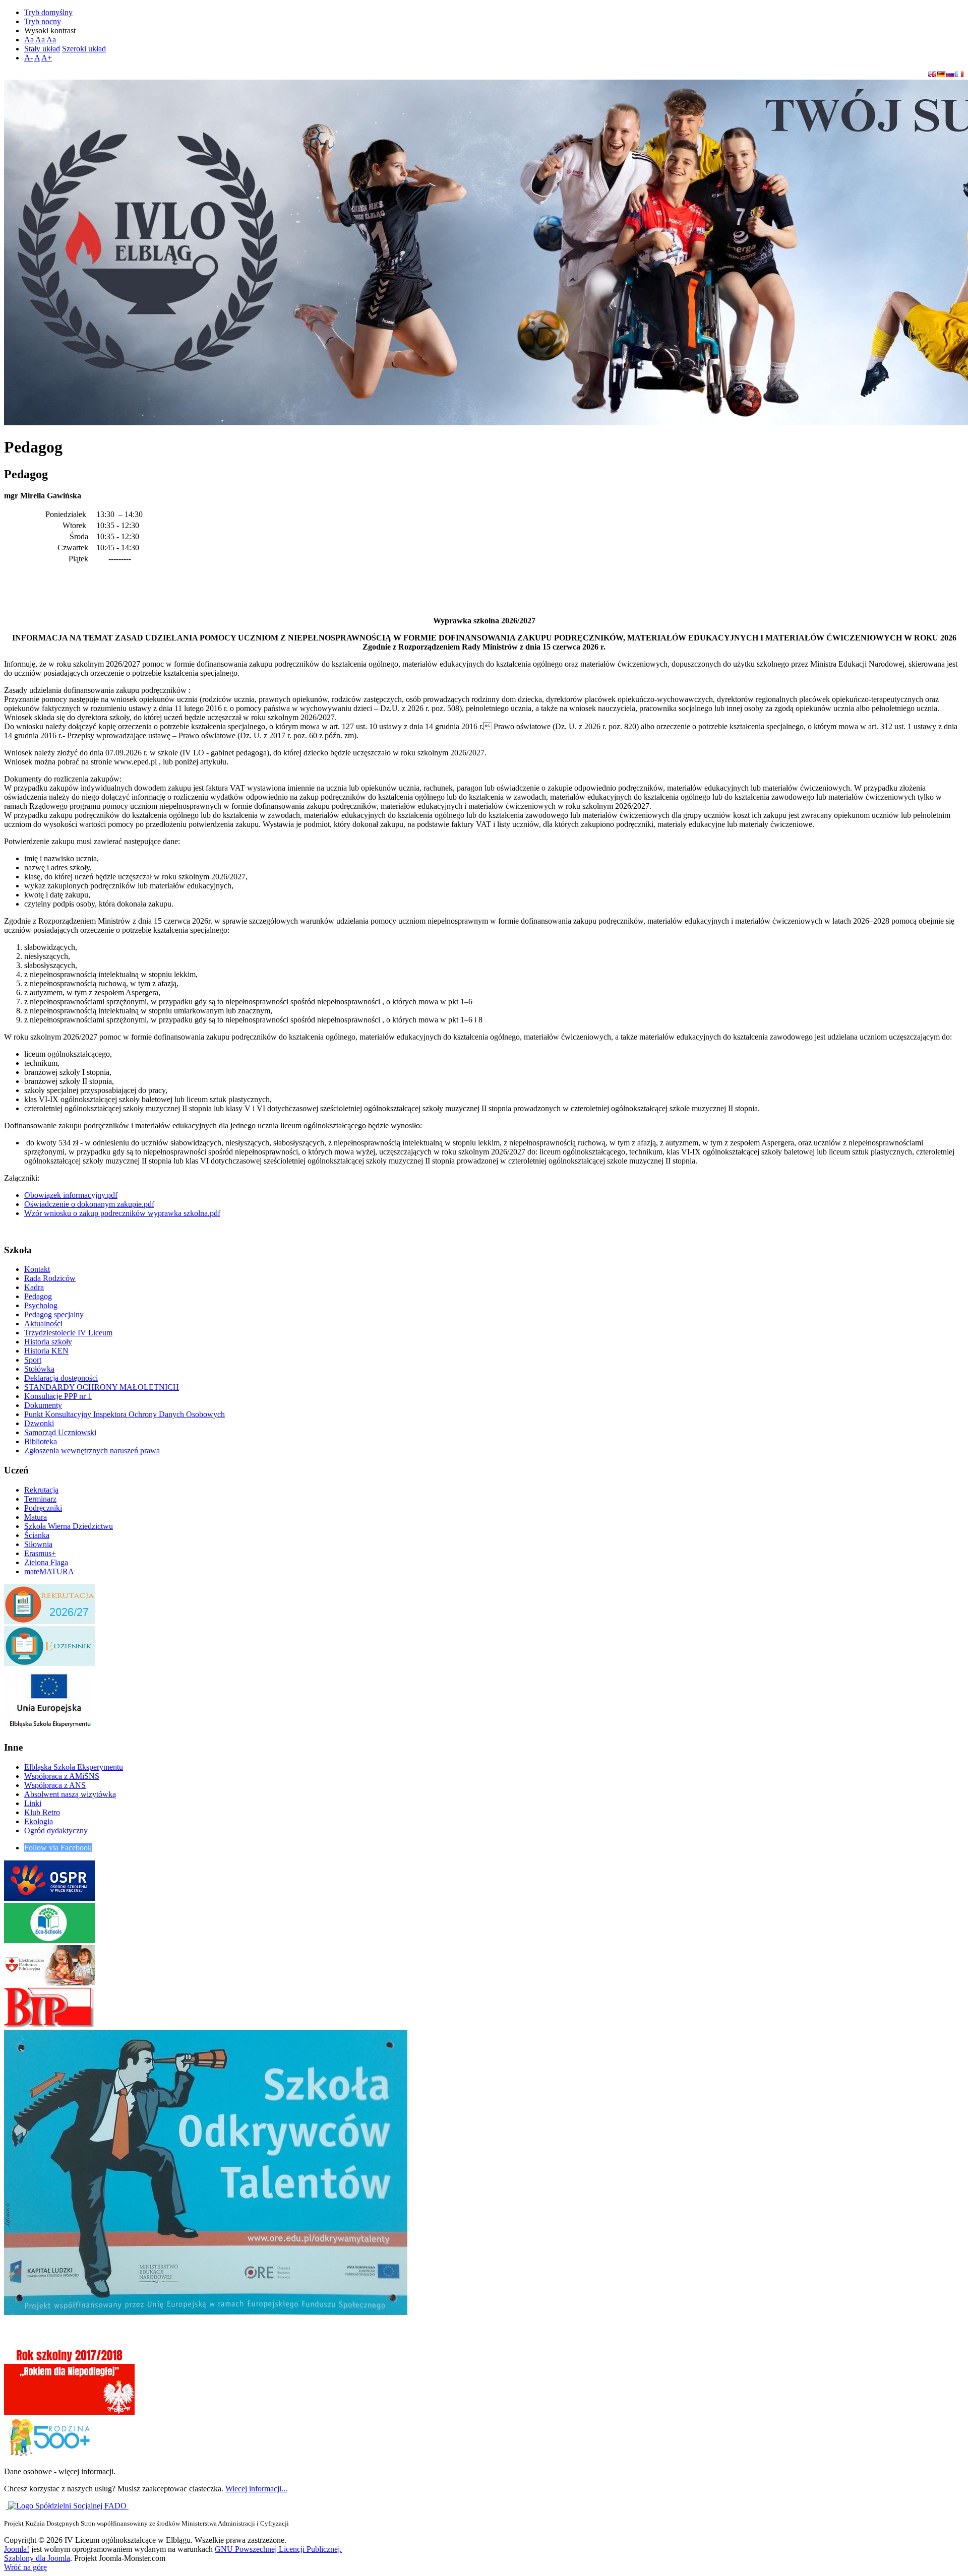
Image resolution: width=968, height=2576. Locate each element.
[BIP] (49, 2025)
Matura (36, 1517)
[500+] (49, 2454)
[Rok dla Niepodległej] (69, 2412)
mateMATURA (49, 1571)
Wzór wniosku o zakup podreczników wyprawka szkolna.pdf (122, 1213)
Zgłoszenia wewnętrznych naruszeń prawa (92, 1451)
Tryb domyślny (48, 12)
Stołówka (39, 1369)
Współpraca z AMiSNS (62, 1776)
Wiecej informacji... (256, 2489)
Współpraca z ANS (55, 1785)
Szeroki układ (84, 49)
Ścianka (37, 1535)
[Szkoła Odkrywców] (206, 2312)
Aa (29, 40)
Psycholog (41, 1305)
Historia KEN (46, 1351)
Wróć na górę (25, 2567)
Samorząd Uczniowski (60, 1432)
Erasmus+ (40, 1553)
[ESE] (49, 1728)
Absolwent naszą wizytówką (70, 1794)
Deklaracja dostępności (61, 1378)
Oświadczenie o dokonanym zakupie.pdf (89, 1204)
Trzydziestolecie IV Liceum (68, 1333)
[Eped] (49, 1983)
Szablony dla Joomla (37, 2558)
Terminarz (40, 1499)
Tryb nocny (43, 21)
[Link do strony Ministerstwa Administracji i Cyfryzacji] (7, 2506)
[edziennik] (49, 1663)
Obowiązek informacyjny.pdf (71, 1195)
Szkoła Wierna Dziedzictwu (69, 1526)
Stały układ (42, 49)
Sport (33, 1360)
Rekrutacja (41, 1490)
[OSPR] (49, 1898)
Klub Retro (42, 1812)
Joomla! (17, 2549)
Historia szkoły (48, 1342)
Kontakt (37, 1269)
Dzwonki (39, 1423)
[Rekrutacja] (49, 1621)
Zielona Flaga (46, 1562)
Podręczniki (43, 1508)
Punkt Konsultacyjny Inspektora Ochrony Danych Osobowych (125, 1414)
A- (28, 58)
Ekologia (39, 1821)
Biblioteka (41, 1441)
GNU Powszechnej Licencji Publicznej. (278, 2549)
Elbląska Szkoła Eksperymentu (74, 1767)
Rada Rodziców (50, 1278)
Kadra (34, 1287)
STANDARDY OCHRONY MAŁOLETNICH (102, 1387)
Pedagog (38, 1296)
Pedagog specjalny (54, 1314)
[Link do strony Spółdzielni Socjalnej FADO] (68, 2506)
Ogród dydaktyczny (56, 1830)
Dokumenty (43, 1405)
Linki (33, 1803)
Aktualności (43, 1324)
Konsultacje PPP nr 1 (58, 1396)
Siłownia (38, 1544)
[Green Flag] (49, 1940)
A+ (47, 58)
